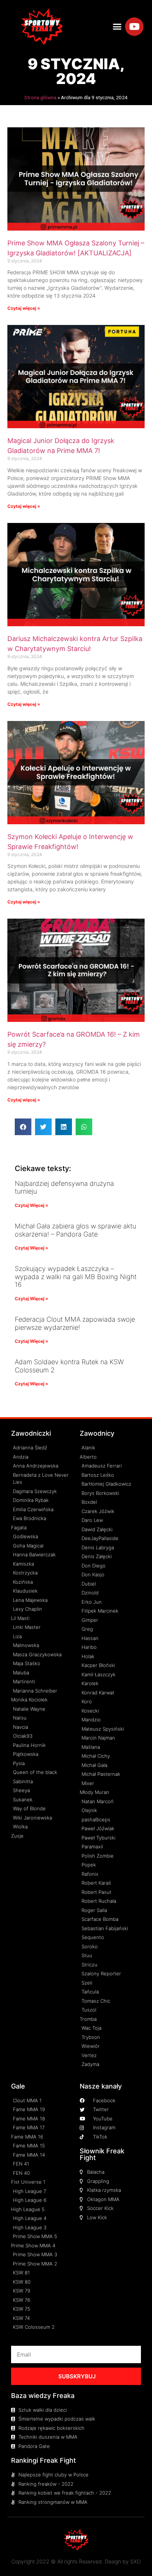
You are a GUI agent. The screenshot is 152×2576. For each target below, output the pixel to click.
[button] (117, 27)
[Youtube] (134, 27)
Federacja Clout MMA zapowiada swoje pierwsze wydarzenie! (75, 1323)
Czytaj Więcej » (32, 1205)
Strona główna (40, 97)
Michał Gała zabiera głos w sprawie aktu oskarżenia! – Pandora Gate (75, 1230)
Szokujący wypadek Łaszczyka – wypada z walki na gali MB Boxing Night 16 (76, 1277)
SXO (136, 2561)
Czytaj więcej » (24, 308)
